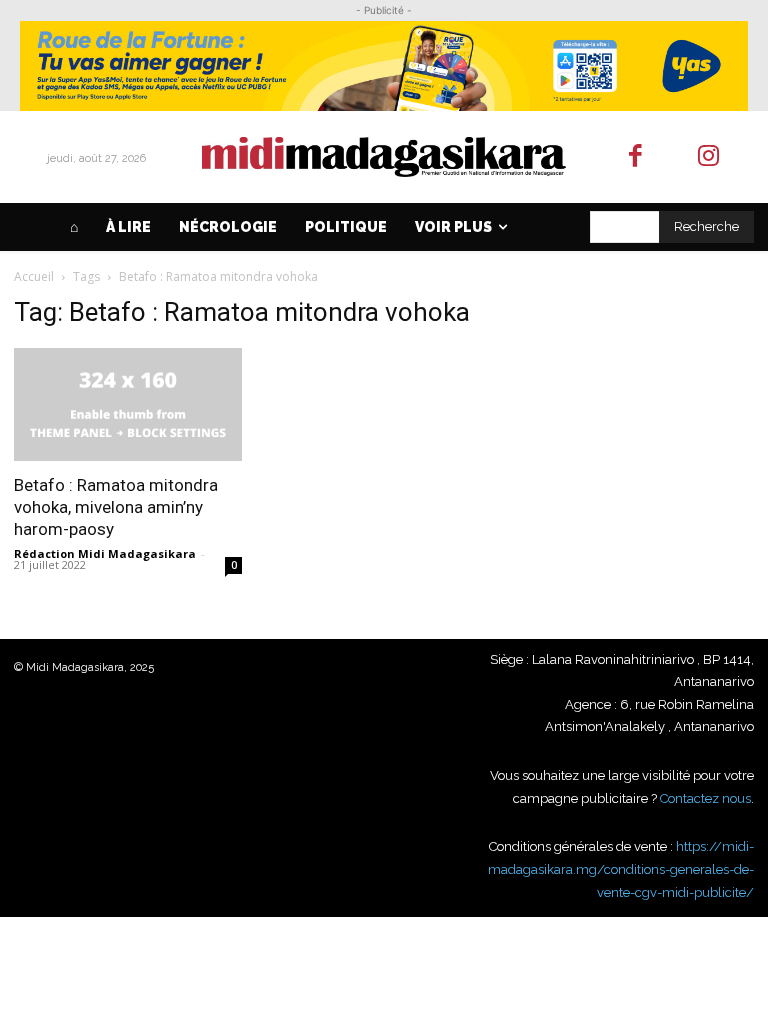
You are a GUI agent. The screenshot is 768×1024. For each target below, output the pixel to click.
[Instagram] (708, 157)
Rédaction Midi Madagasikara (105, 553)
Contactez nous (705, 798)
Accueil (34, 276)
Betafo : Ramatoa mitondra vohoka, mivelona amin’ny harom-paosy (116, 507)
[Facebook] (636, 157)
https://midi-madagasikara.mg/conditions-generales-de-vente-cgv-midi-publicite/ (621, 869)
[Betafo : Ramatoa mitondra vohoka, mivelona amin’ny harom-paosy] (128, 404)
